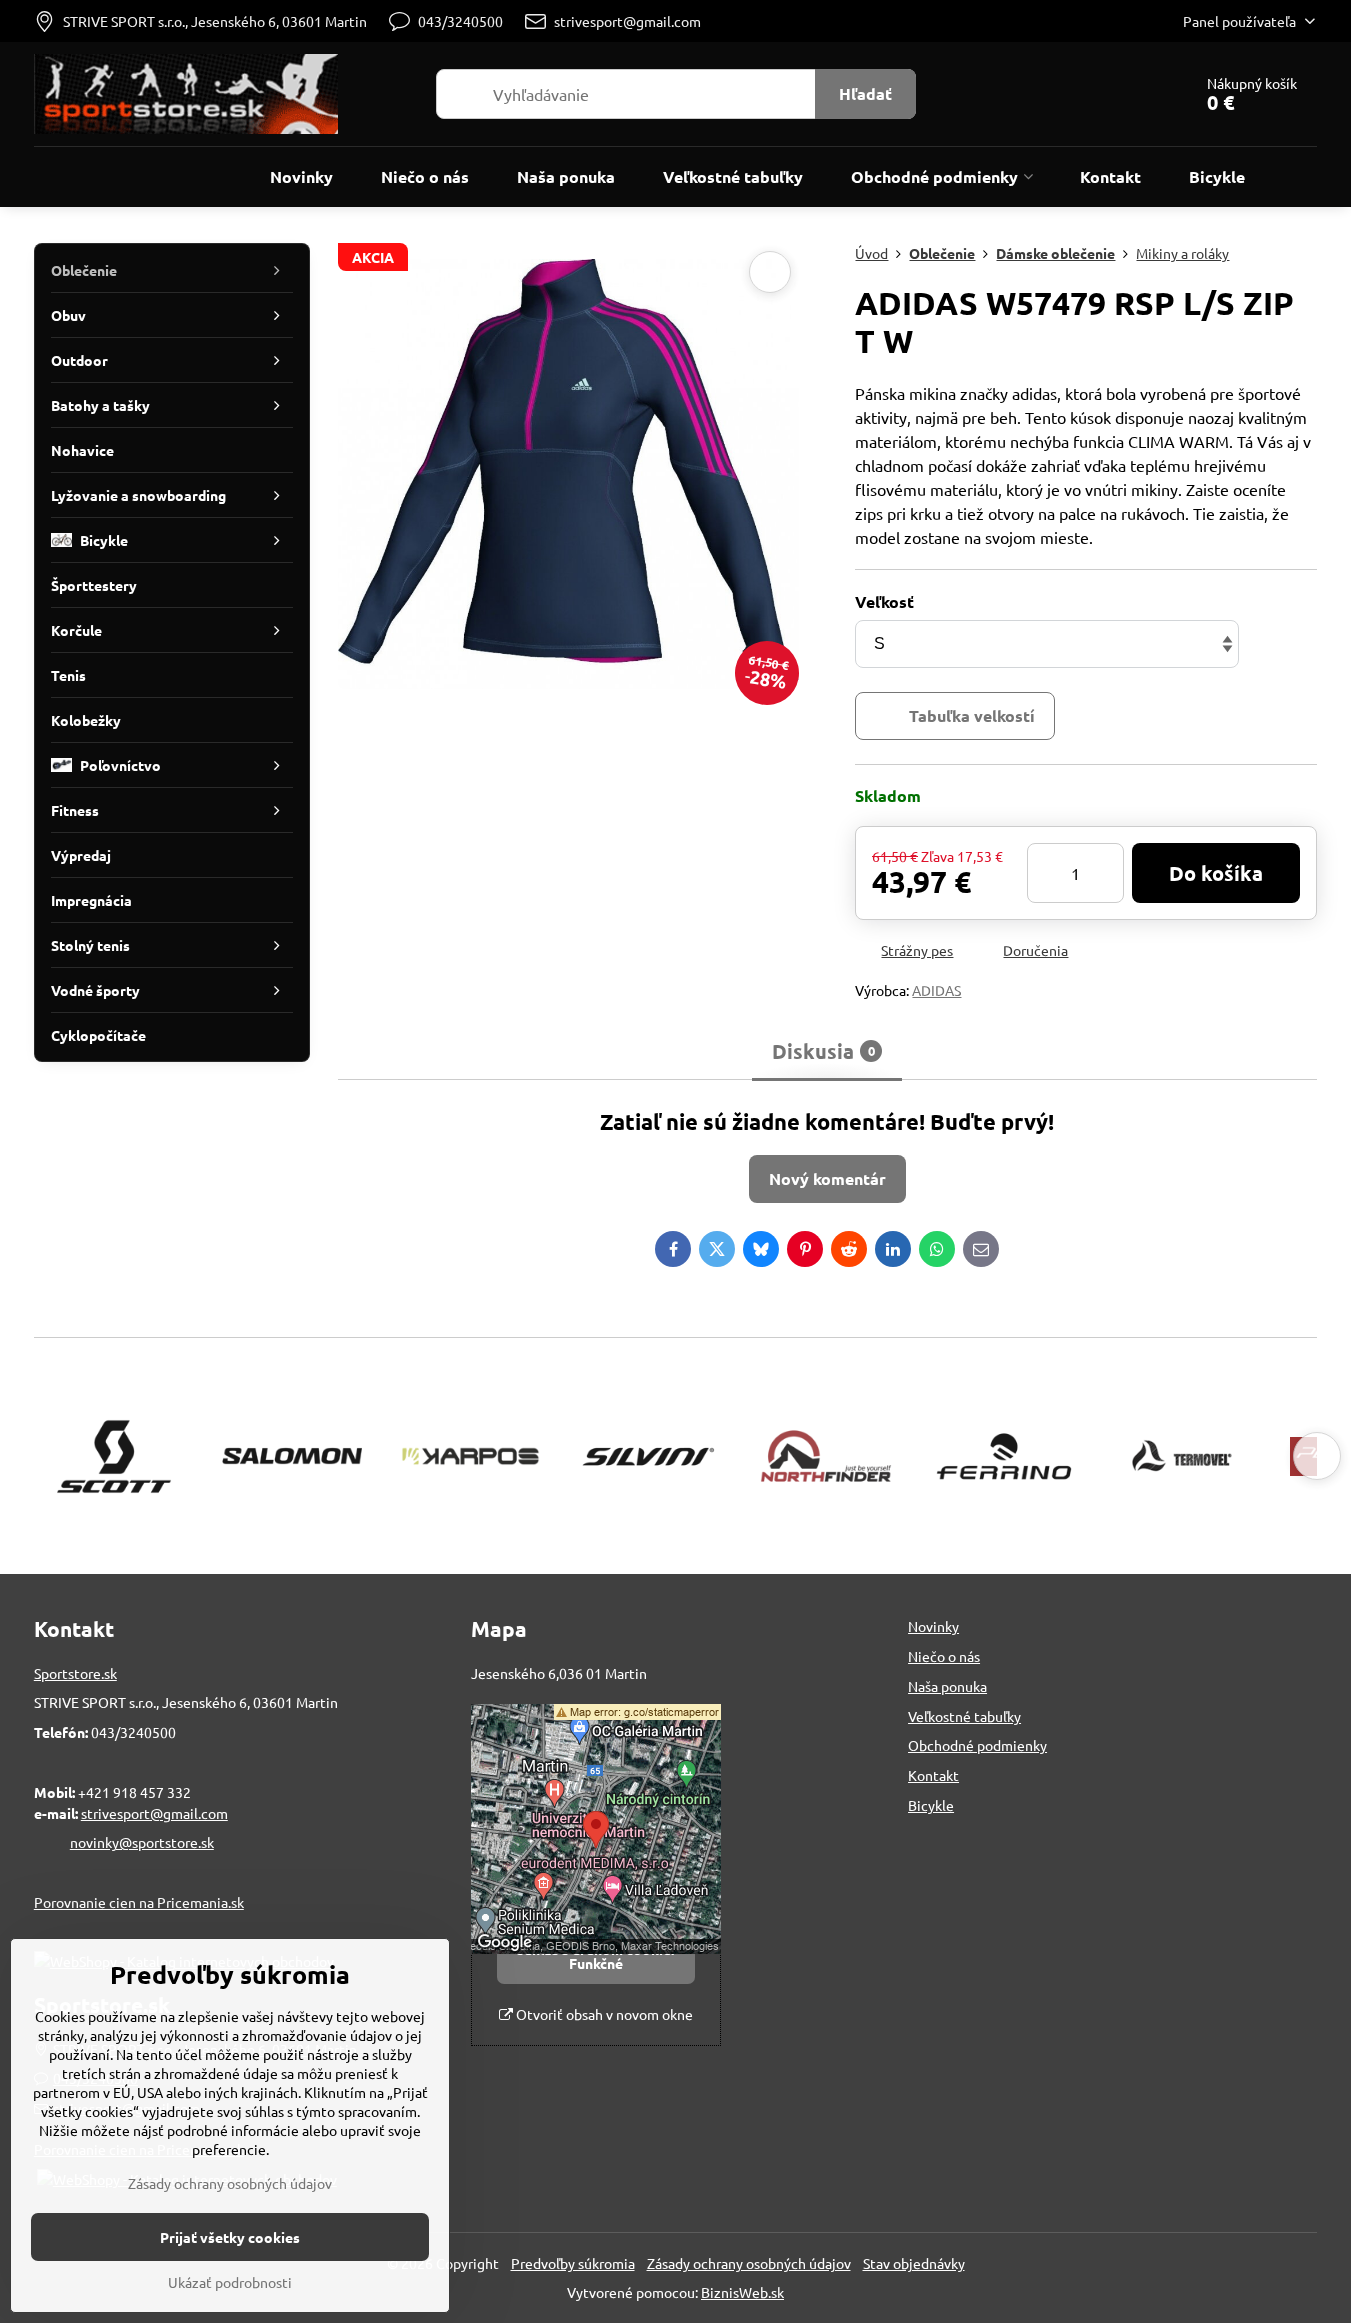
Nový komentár (827, 1178)
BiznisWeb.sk (742, 2292)
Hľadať (865, 93)
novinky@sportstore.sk (142, 1842)
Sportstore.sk (75, 1673)
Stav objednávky (914, 2263)
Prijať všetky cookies (230, 2237)
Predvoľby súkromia (573, 2263)
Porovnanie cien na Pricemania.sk (139, 1902)
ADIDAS (936, 990)
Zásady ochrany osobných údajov (749, 2263)
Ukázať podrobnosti (230, 2282)
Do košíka (1216, 873)
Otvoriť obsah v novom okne (603, 2014)
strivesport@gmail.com (154, 1813)
